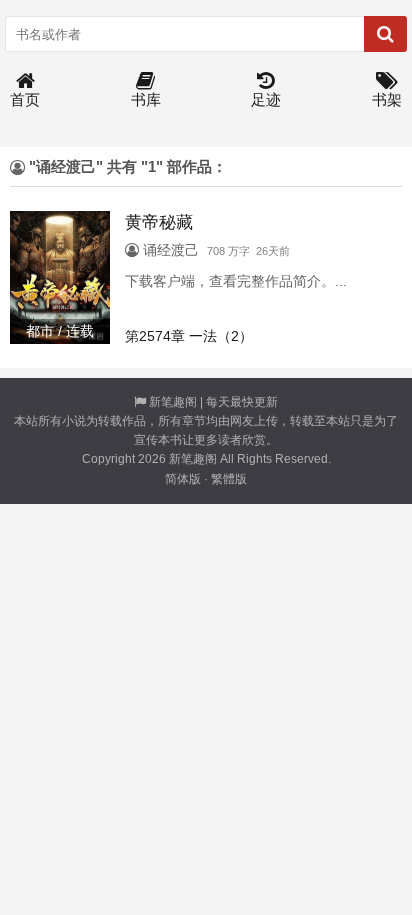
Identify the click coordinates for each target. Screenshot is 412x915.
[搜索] (385, 34)
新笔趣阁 (173, 402)
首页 (25, 99)
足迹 (266, 99)
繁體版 (229, 479)
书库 (146, 99)
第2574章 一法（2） (189, 336)
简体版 (183, 479)
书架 (387, 99)
